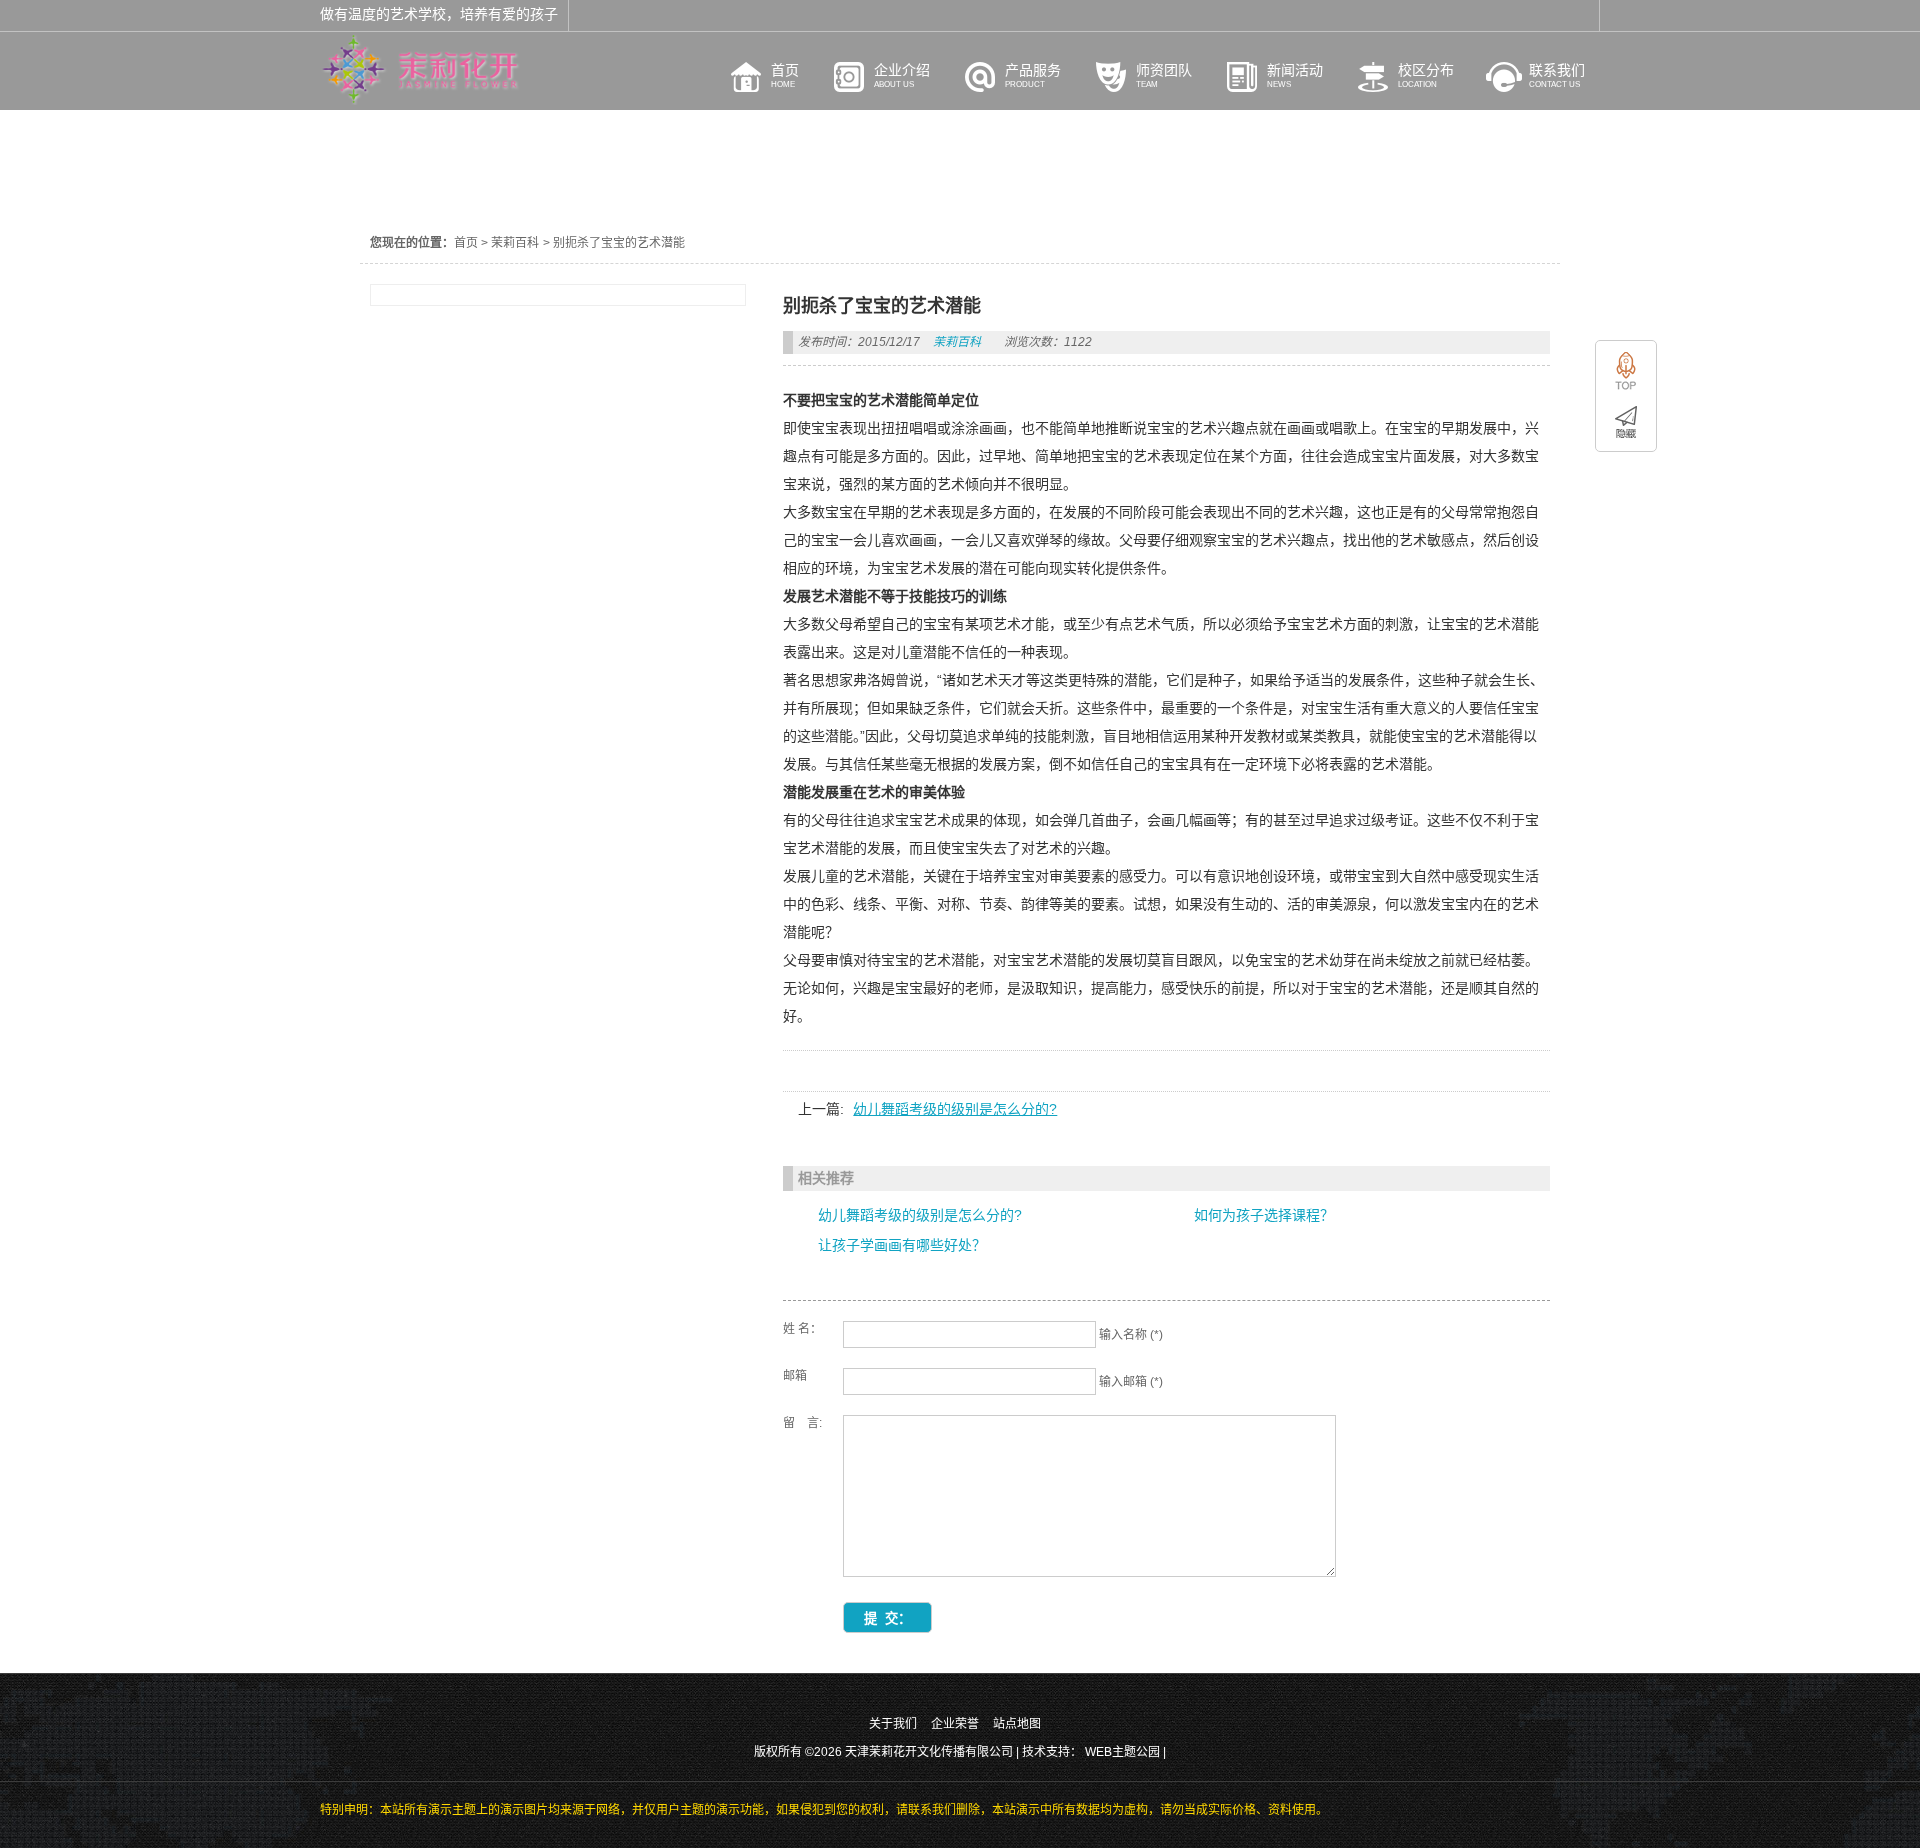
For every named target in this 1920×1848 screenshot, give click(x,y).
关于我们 (893, 1724)
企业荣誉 (955, 1724)
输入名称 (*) (1131, 1335)
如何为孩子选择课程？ (1264, 1215)
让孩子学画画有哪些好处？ (902, 1245)
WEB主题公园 (1122, 1752)
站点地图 (1017, 1724)
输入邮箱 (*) (1131, 1382)
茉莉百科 (515, 243)
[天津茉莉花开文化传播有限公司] (420, 100)
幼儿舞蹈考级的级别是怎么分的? (955, 1109)
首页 (466, 243)
